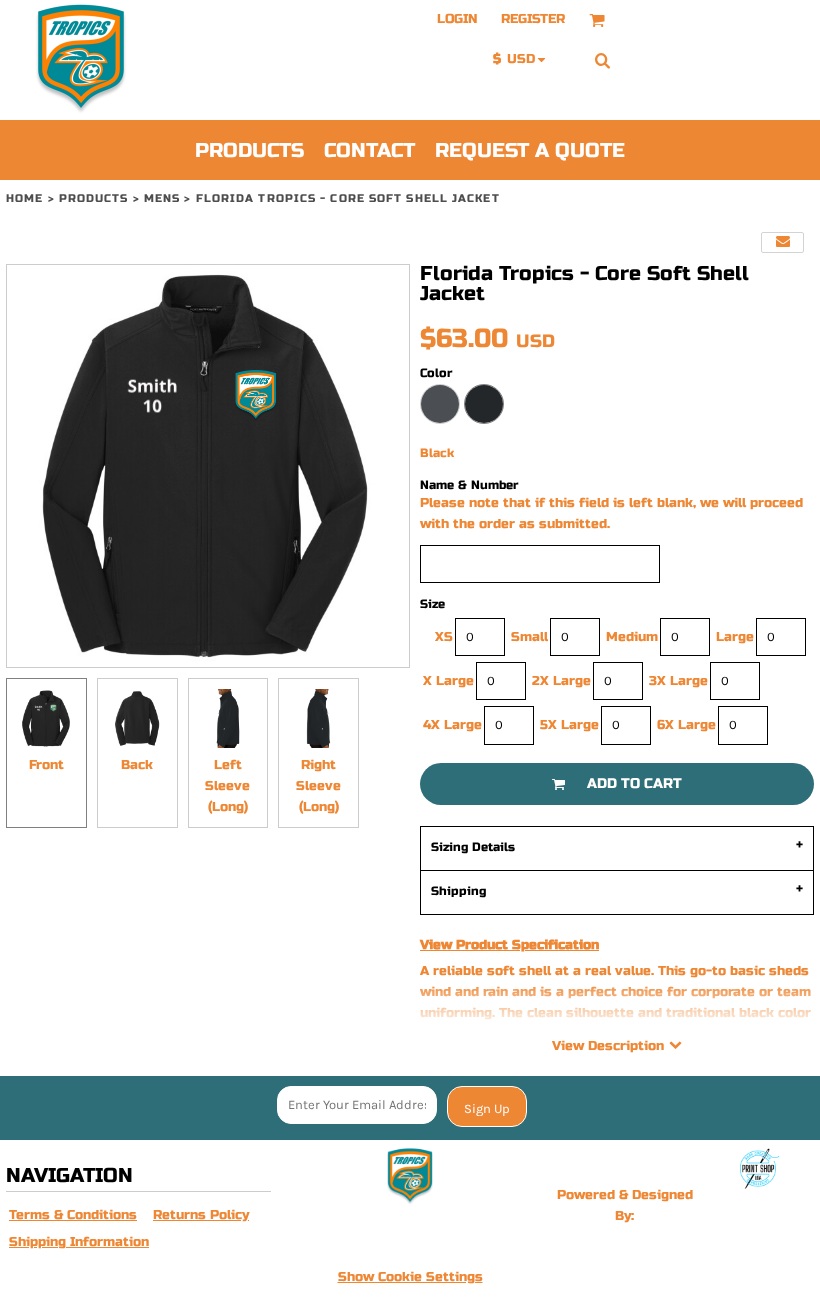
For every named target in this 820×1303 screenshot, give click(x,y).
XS (444, 637)
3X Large (678, 681)
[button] (597, 20)
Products (94, 198)
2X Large (561, 681)
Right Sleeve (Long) (318, 786)
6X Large (686, 725)
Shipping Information (79, 1242)
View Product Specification (509, 945)
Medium (632, 637)
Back (137, 765)
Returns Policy (201, 1215)
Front (46, 765)
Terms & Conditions (73, 1215)
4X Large (452, 725)
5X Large (569, 725)
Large (735, 637)
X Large (448, 681)
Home (24, 198)
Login (457, 19)
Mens (162, 198)
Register (533, 19)
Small (529, 637)
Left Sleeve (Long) (227, 786)
